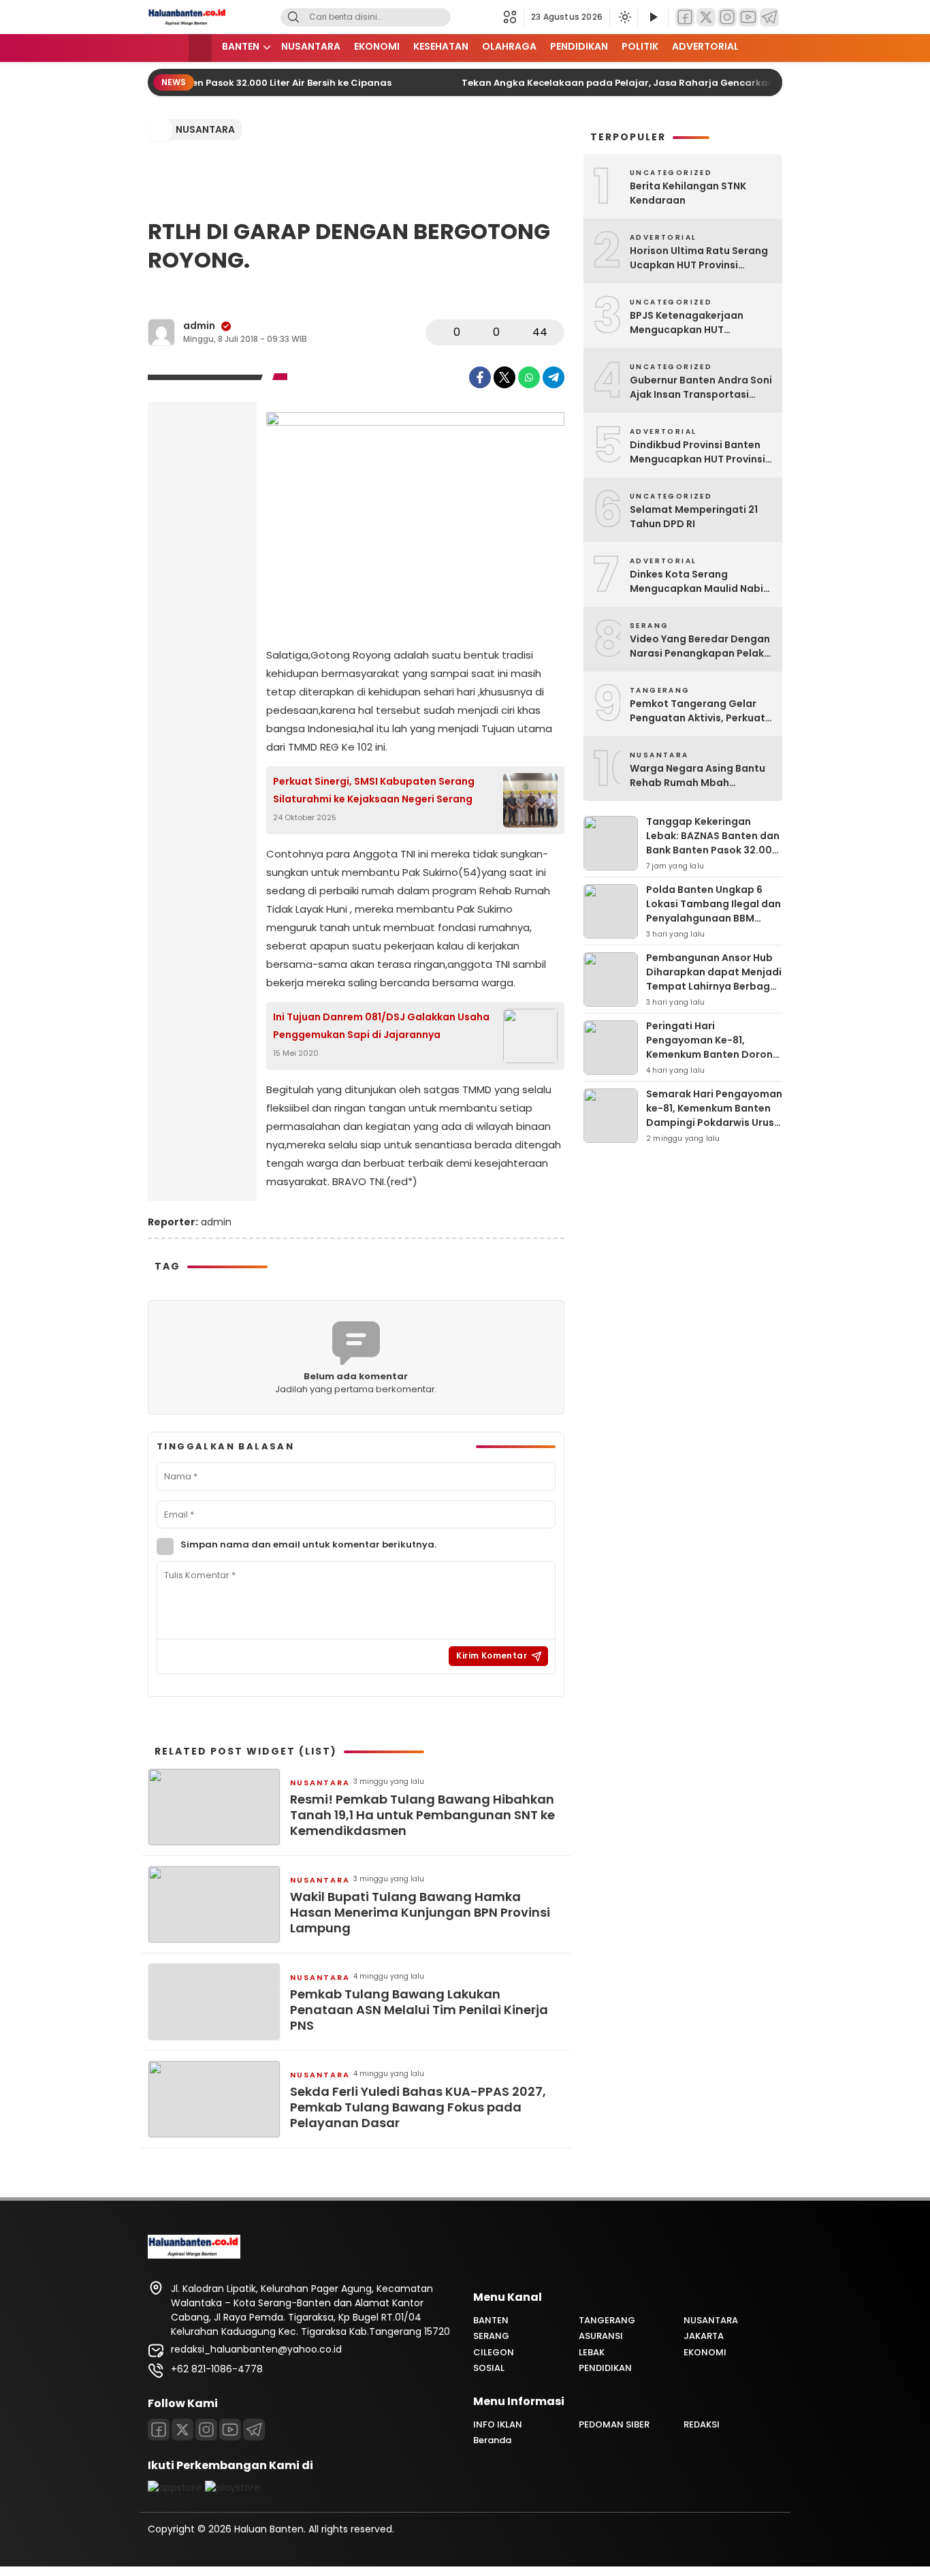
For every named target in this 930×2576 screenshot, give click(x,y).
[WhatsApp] (529, 377)
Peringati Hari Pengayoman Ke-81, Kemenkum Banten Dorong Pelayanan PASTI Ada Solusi (713, 1054)
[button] (514, 17)
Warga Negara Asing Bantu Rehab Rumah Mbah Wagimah (697, 776)
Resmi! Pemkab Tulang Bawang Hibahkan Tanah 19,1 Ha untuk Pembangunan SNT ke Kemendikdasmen (422, 1815)
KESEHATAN (441, 46)
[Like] (440, 332)
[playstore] (233, 2487)
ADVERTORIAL (705, 46)
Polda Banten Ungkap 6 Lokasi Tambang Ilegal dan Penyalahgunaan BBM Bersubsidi (713, 911)
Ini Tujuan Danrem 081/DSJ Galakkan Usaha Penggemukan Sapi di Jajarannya (381, 1025)
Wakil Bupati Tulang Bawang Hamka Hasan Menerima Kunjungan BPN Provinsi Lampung (420, 1913)
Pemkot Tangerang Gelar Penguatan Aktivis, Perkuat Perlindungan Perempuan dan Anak (697, 711)
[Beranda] (200, 48)
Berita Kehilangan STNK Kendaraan (688, 193)
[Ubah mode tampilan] (624, 17)
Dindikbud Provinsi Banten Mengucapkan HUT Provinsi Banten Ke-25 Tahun (697, 452)
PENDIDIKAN (579, 46)
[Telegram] (769, 17)
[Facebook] (685, 17)
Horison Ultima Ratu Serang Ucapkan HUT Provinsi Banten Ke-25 (699, 258)
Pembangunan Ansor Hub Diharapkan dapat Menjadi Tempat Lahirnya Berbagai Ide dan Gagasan (714, 979)
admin (199, 326)
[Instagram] (727, 17)
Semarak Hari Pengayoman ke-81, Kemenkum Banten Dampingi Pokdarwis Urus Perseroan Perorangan (714, 1115)
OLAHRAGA (509, 46)
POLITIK (640, 46)
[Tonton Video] (653, 17)
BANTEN (241, 46)
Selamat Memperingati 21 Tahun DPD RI (694, 517)
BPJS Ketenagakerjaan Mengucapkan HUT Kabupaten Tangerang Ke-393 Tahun (697, 323)
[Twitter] (706, 17)
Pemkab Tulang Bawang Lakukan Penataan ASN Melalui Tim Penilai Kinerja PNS (419, 2010)
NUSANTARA (311, 46)
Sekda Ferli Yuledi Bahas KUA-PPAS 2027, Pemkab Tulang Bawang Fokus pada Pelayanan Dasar (418, 2107)
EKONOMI (377, 46)
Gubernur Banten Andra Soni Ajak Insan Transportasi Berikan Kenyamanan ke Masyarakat (701, 388)
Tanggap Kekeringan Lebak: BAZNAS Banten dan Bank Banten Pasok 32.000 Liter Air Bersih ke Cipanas (713, 843)
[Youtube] (230, 2430)
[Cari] (293, 17)
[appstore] (175, 2487)
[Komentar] (479, 332)
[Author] (161, 332)
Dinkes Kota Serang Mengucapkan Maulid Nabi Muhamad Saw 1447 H (696, 582)
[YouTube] (748, 17)
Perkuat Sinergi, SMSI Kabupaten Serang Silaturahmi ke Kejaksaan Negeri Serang (374, 790)
